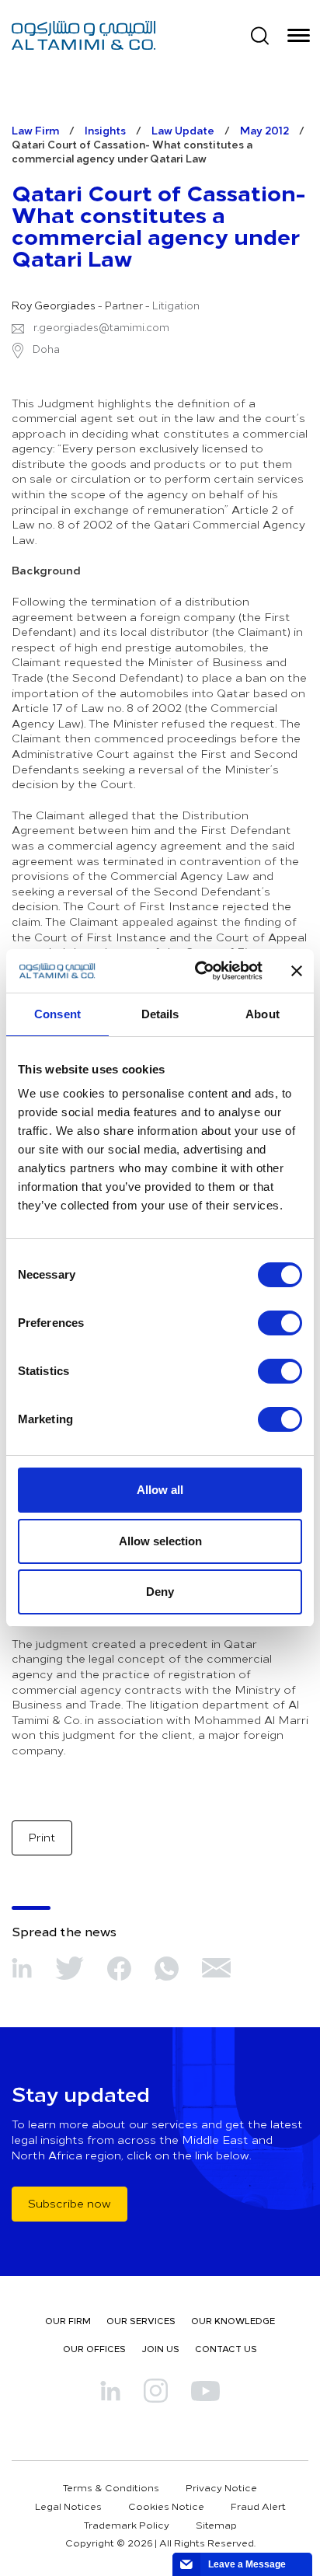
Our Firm (68, 2321)
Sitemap (216, 2525)
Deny (160, 1592)
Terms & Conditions (111, 2487)
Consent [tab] (57, 1014)
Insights (105, 130)
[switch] (280, 1323)
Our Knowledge (233, 2321)
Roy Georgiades (54, 305)
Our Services (141, 2321)
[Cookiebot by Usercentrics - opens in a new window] (198, 971)
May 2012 (264, 130)
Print (42, 1837)
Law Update (183, 130)
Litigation (176, 305)
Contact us (226, 2349)
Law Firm (35, 130)
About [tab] (263, 1014)
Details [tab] (160, 1014)
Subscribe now (70, 2203)
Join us (160, 2349)
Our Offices (94, 2349)
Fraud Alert (258, 2506)
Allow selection (160, 1541)
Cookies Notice (166, 2506)
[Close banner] (297, 971)
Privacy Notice (221, 2487)
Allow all (160, 1490)
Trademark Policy (127, 2525)
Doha (45, 349)
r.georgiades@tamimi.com (101, 327)
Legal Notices (68, 2506)
